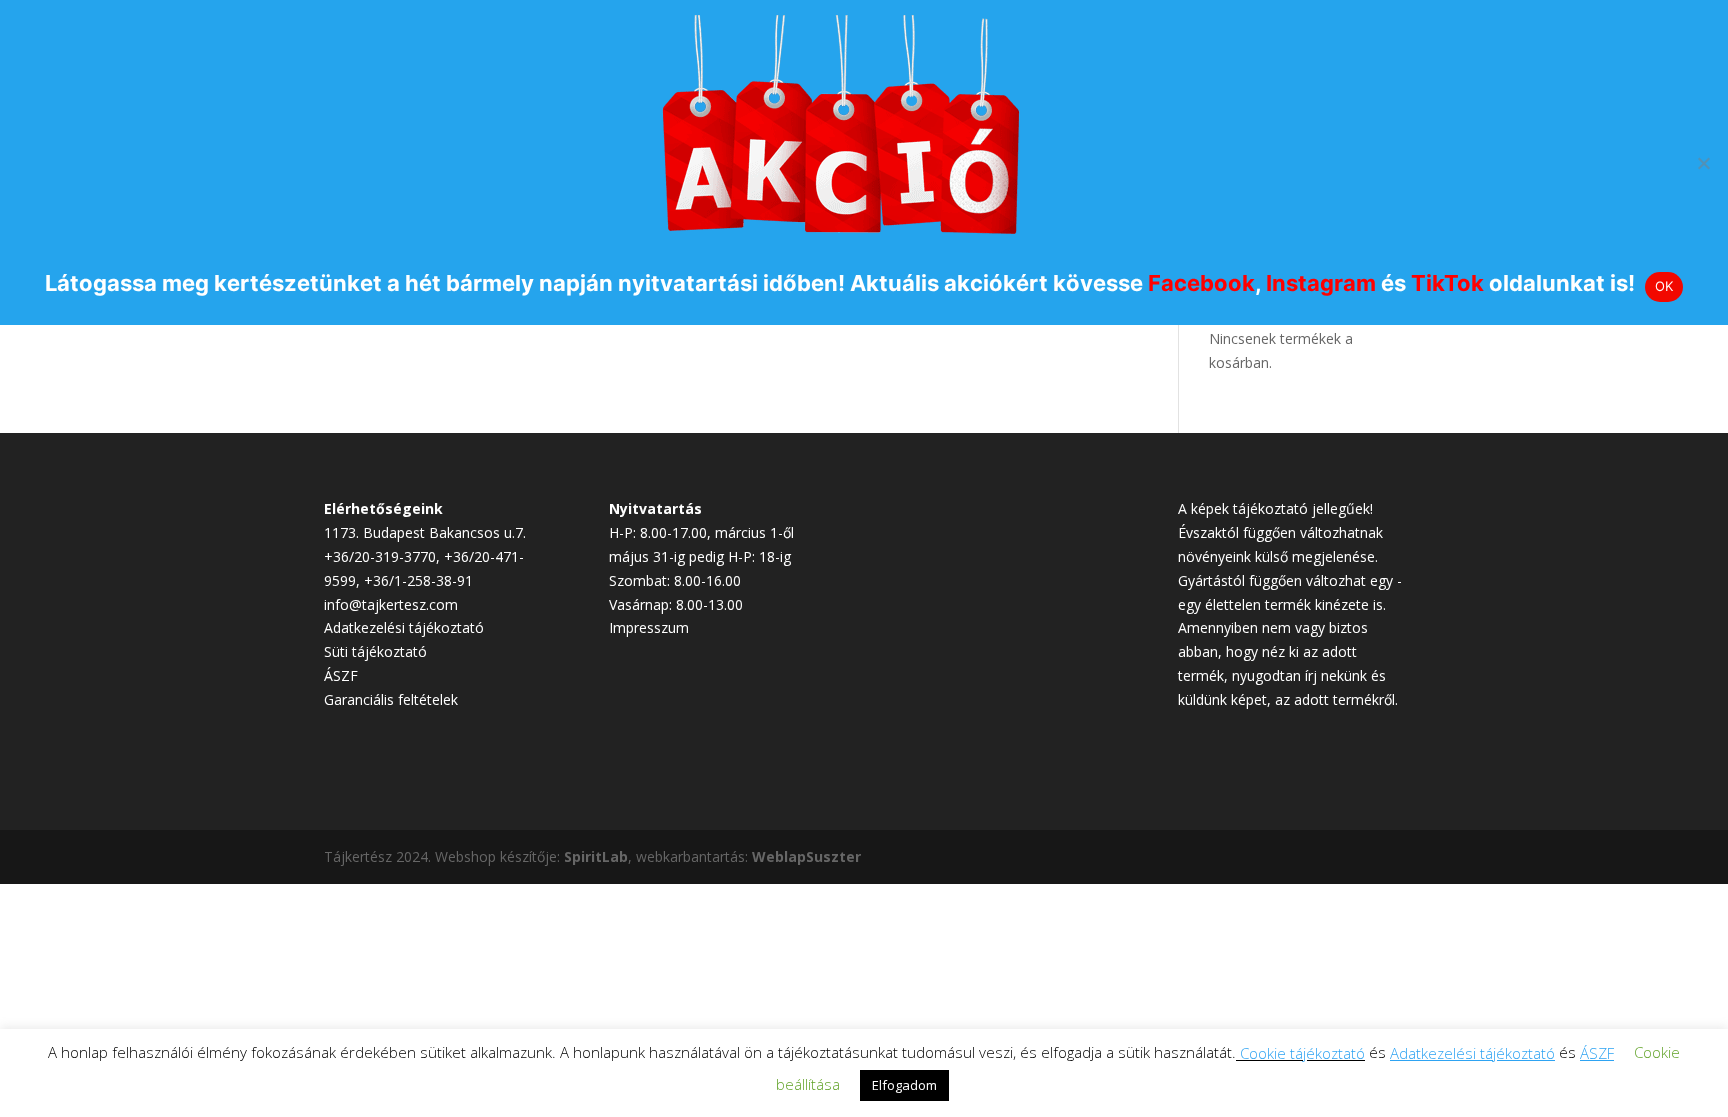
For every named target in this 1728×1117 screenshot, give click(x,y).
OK (1664, 286)
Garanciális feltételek (391, 699)
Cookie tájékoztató (1302, 1053)
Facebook (1201, 283)
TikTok (1447, 283)
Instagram (1321, 283)
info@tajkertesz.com (391, 604)
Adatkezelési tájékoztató (404, 627)
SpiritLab (596, 856)
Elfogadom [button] (904, 1085)
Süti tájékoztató (375, 651)
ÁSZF (341, 675)
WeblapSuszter (806, 856)
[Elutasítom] (1703, 163)
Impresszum (649, 627)
